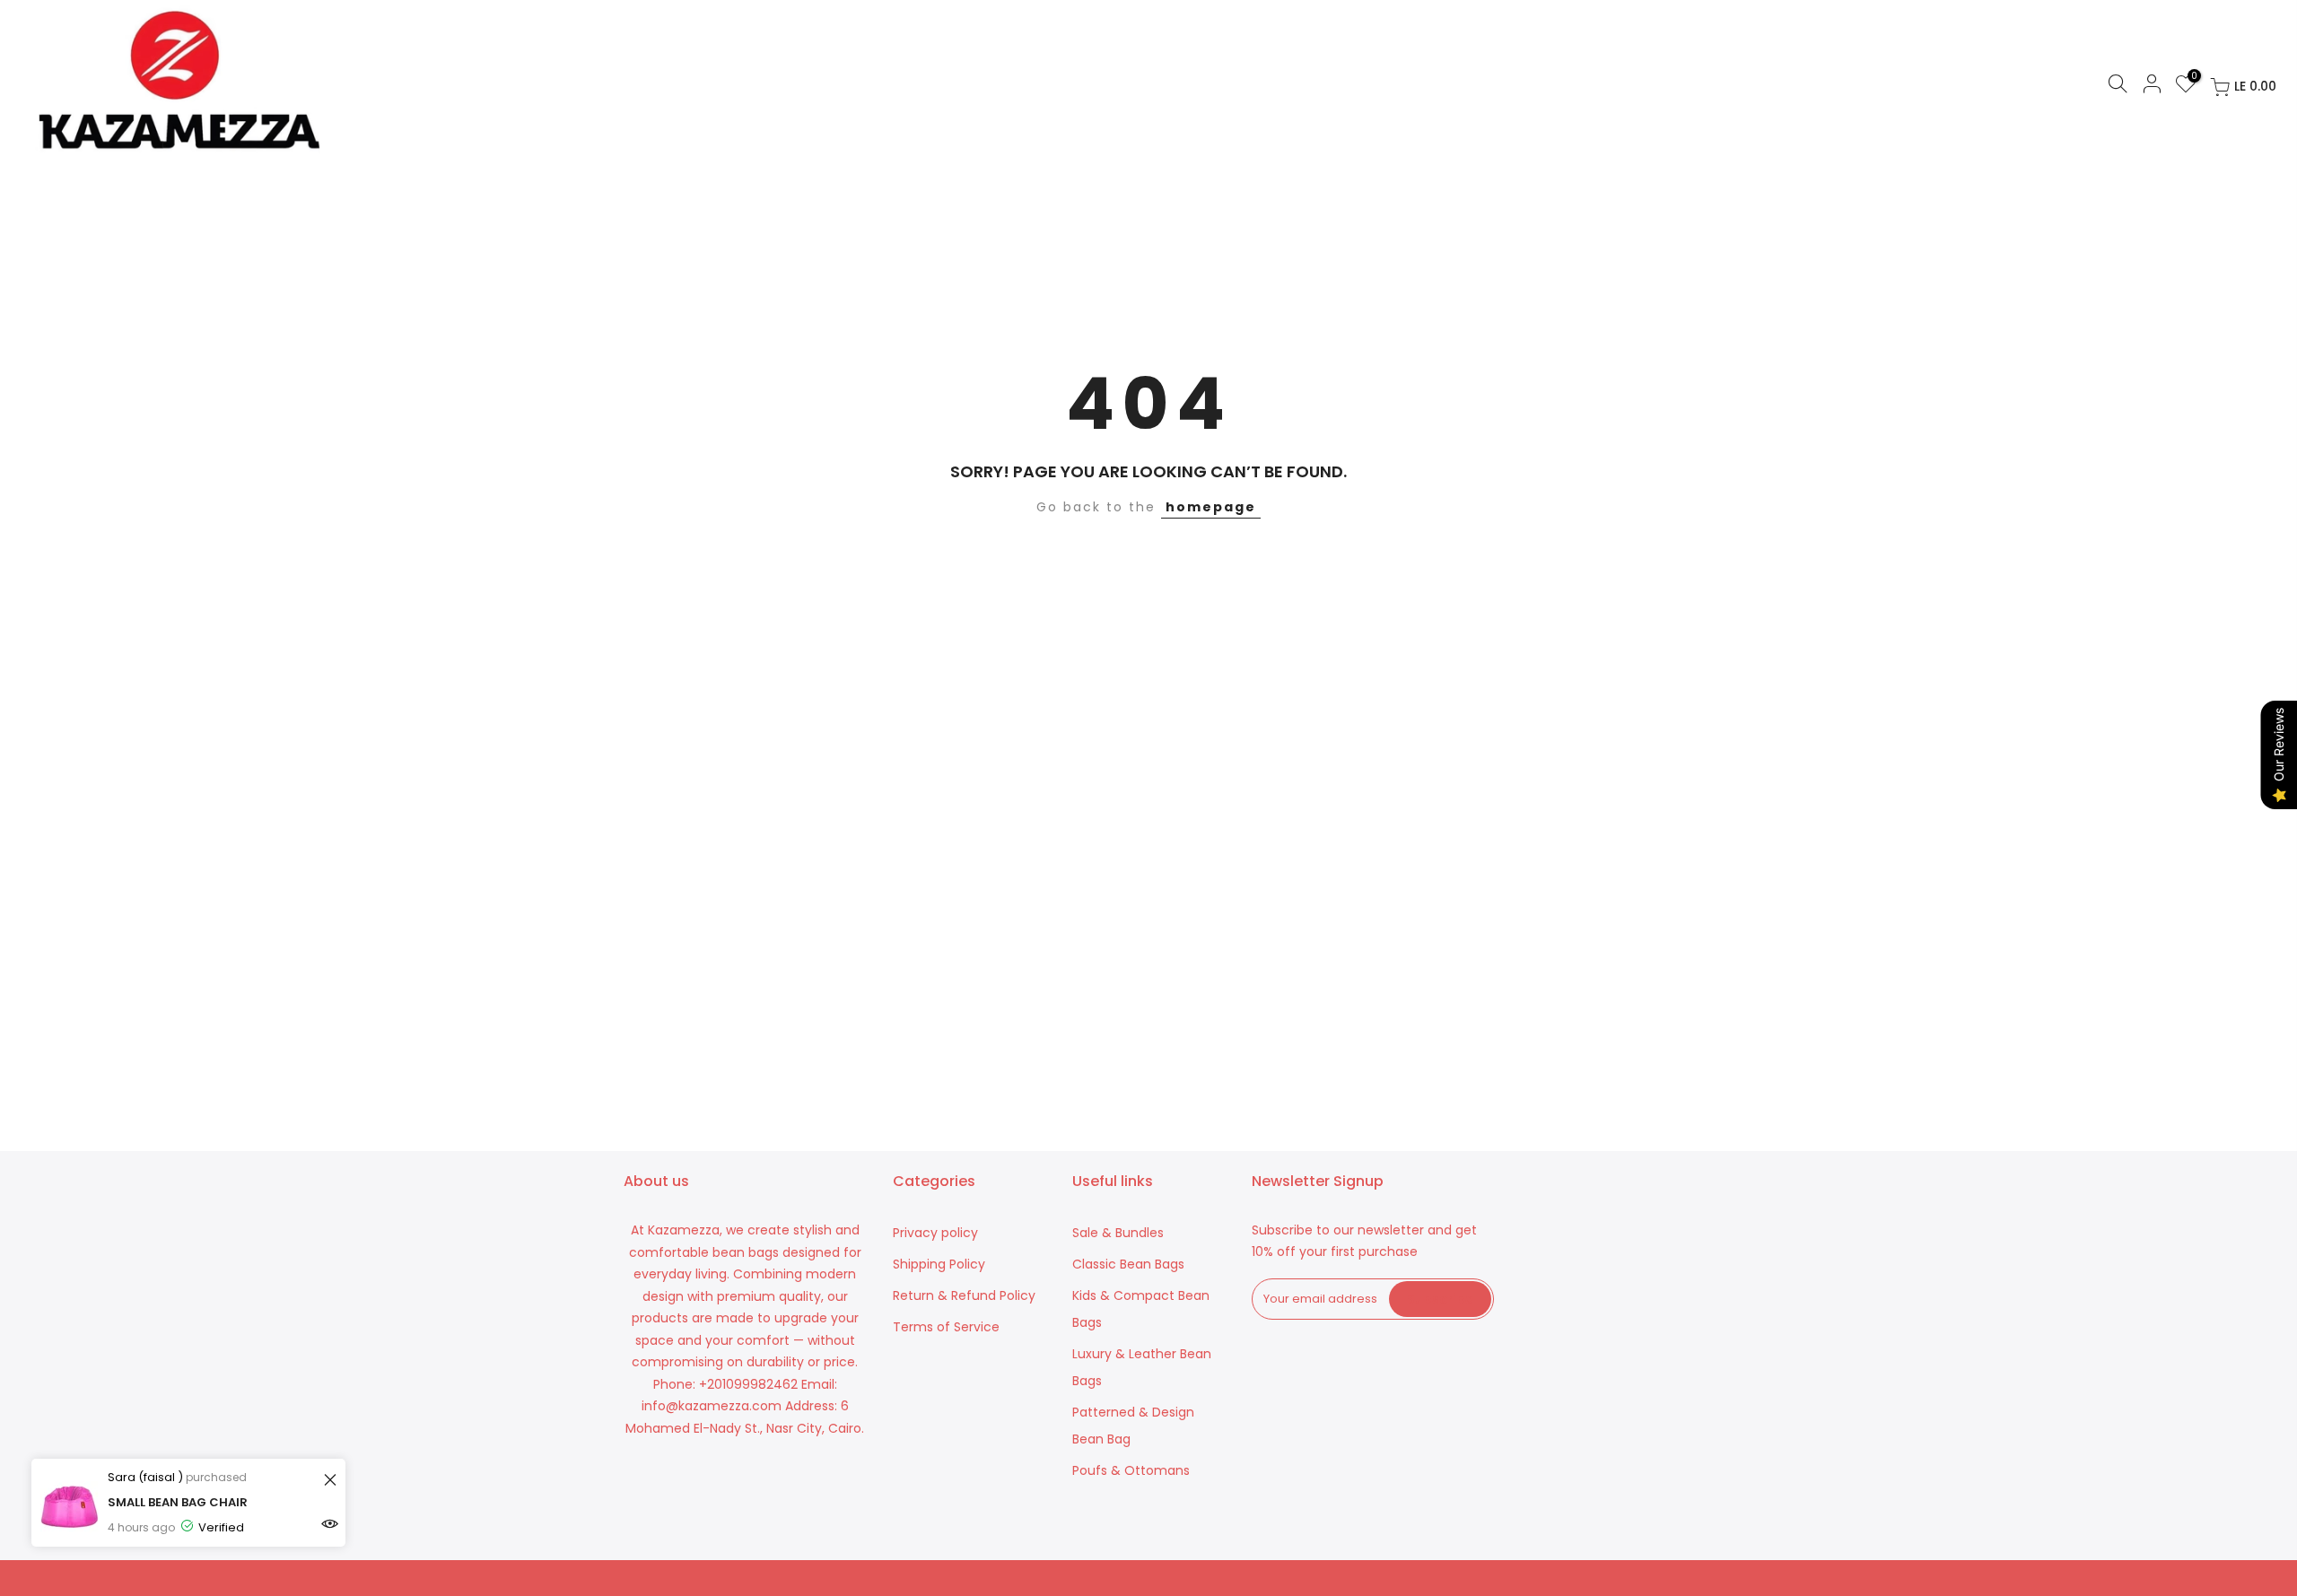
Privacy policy (935, 1233)
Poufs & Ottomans (1131, 1470)
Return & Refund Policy (964, 1295)
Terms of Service (946, 1327)
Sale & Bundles (1118, 1233)
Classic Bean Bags (1128, 1264)
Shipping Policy (939, 1264)
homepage (1211, 507)
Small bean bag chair (178, 1502)
